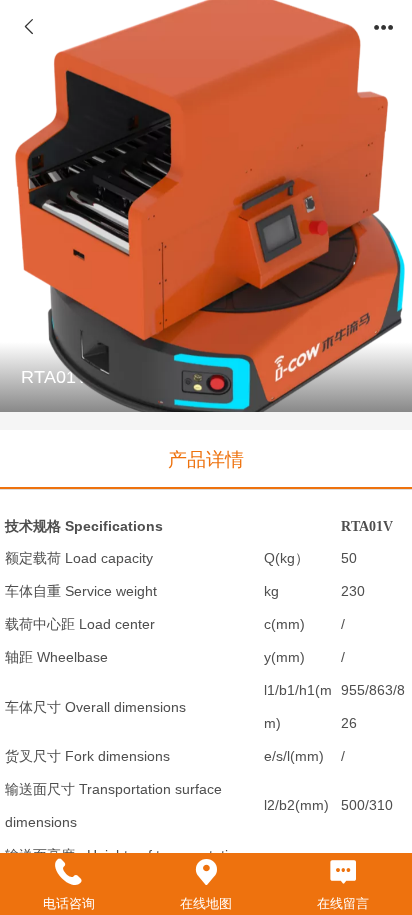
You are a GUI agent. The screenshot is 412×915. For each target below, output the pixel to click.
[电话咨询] (68, 872)
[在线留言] (343, 872)
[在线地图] (205, 872)
